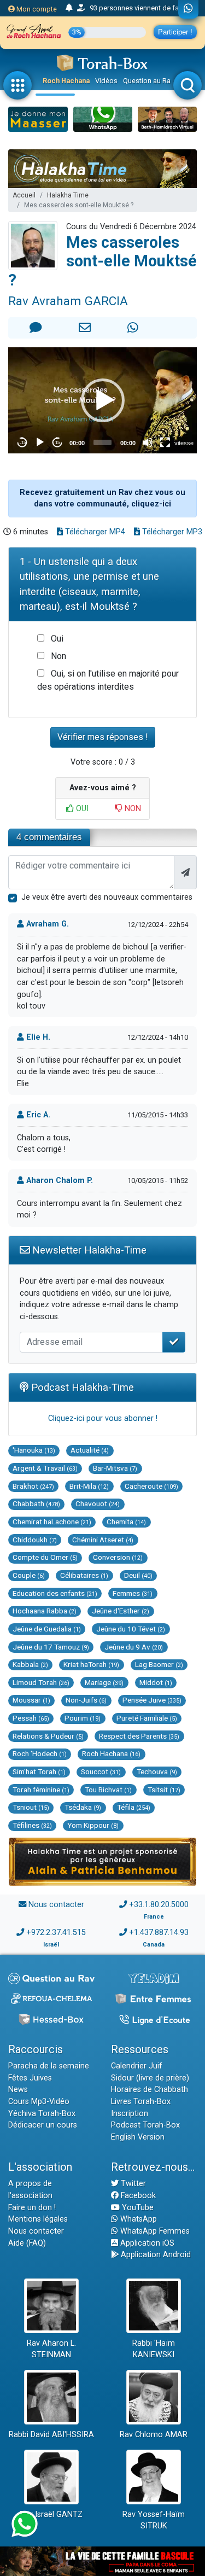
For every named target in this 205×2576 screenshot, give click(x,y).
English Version (138, 2137)
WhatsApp (137, 2219)
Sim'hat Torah (39, 1771)
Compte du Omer (45, 1557)
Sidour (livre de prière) (150, 2078)
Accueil (24, 195)
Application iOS (146, 2243)
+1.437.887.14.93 (159, 1933)
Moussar (31, 1700)
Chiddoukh (35, 1540)
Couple (29, 1575)
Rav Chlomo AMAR (154, 2435)
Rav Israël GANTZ (51, 2514)
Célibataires (84, 1575)
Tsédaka (83, 1807)
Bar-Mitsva (115, 1468)
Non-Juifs (86, 1700)
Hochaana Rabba (45, 1611)
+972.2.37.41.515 (56, 1933)
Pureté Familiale (147, 1718)
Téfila (134, 1807)
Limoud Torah (41, 1682)
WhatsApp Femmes (154, 2231)
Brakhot (33, 1486)
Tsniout (31, 1807)
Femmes (133, 1593)
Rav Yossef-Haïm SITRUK (154, 2520)
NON (132, 809)
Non (58, 656)
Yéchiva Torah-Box (42, 2114)
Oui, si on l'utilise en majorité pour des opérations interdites (108, 680)
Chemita (126, 1522)
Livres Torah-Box (141, 2102)
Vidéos (106, 81)
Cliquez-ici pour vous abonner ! (103, 1418)
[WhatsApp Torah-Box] (188, 9)
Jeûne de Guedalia (47, 1629)
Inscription (130, 2114)
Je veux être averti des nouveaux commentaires (107, 897)
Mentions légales (38, 2219)
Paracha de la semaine (49, 2066)
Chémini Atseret (103, 1540)
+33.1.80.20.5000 (159, 1905)
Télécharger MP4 (94, 532)
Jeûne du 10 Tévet (131, 1629)
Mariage (104, 1682)
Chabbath (36, 1503)
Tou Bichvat (108, 1790)
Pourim (83, 1718)
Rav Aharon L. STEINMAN (51, 2349)
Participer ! (175, 32)
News (18, 2090)
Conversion (118, 1557)
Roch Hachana (66, 81)
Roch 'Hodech (40, 1753)
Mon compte (36, 9)
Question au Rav (148, 81)
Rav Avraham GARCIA (68, 301)
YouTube (137, 2208)
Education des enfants (55, 1593)
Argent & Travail (45, 1468)
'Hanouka (34, 1450)
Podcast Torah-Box (145, 2125)
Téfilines (32, 1825)
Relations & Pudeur (48, 1736)
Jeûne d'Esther (121, 1611)
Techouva (157, 1771)
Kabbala (30, 1664)
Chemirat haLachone (52, 1522)
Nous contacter (56, 1905)
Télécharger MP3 (171, 532)
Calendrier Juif (137, 2066)
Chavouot (98, 1503)
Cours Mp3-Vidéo (39, 2102)
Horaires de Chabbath (150, 2090)
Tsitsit (164, 1790)
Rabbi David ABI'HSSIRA (51, 2435)
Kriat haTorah (91, 1664)
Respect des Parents (139, 1736)
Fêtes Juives (30, 2078)
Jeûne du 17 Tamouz (51, 1647)
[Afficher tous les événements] (69, 8)
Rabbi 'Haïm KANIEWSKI (154, 2349)
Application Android (155, 2255)
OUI (81, 809)
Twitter (132, 2184)
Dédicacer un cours (43, 2125)
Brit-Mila (89, 1486)
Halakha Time (68, 195)
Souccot (101, 1771)
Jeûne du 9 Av (134, 1647)
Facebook (137, 2196)
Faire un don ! (32, 2208)
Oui (57, 639)
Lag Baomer (159, 1664)
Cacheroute (151, 1486)
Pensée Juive (152, 1700)
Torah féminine (41, 1790)
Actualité (90, 1450)
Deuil (138, 1575)
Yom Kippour (93, 1825)
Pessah (31, 1718)
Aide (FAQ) (27, 2243)
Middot (156, 1682)
